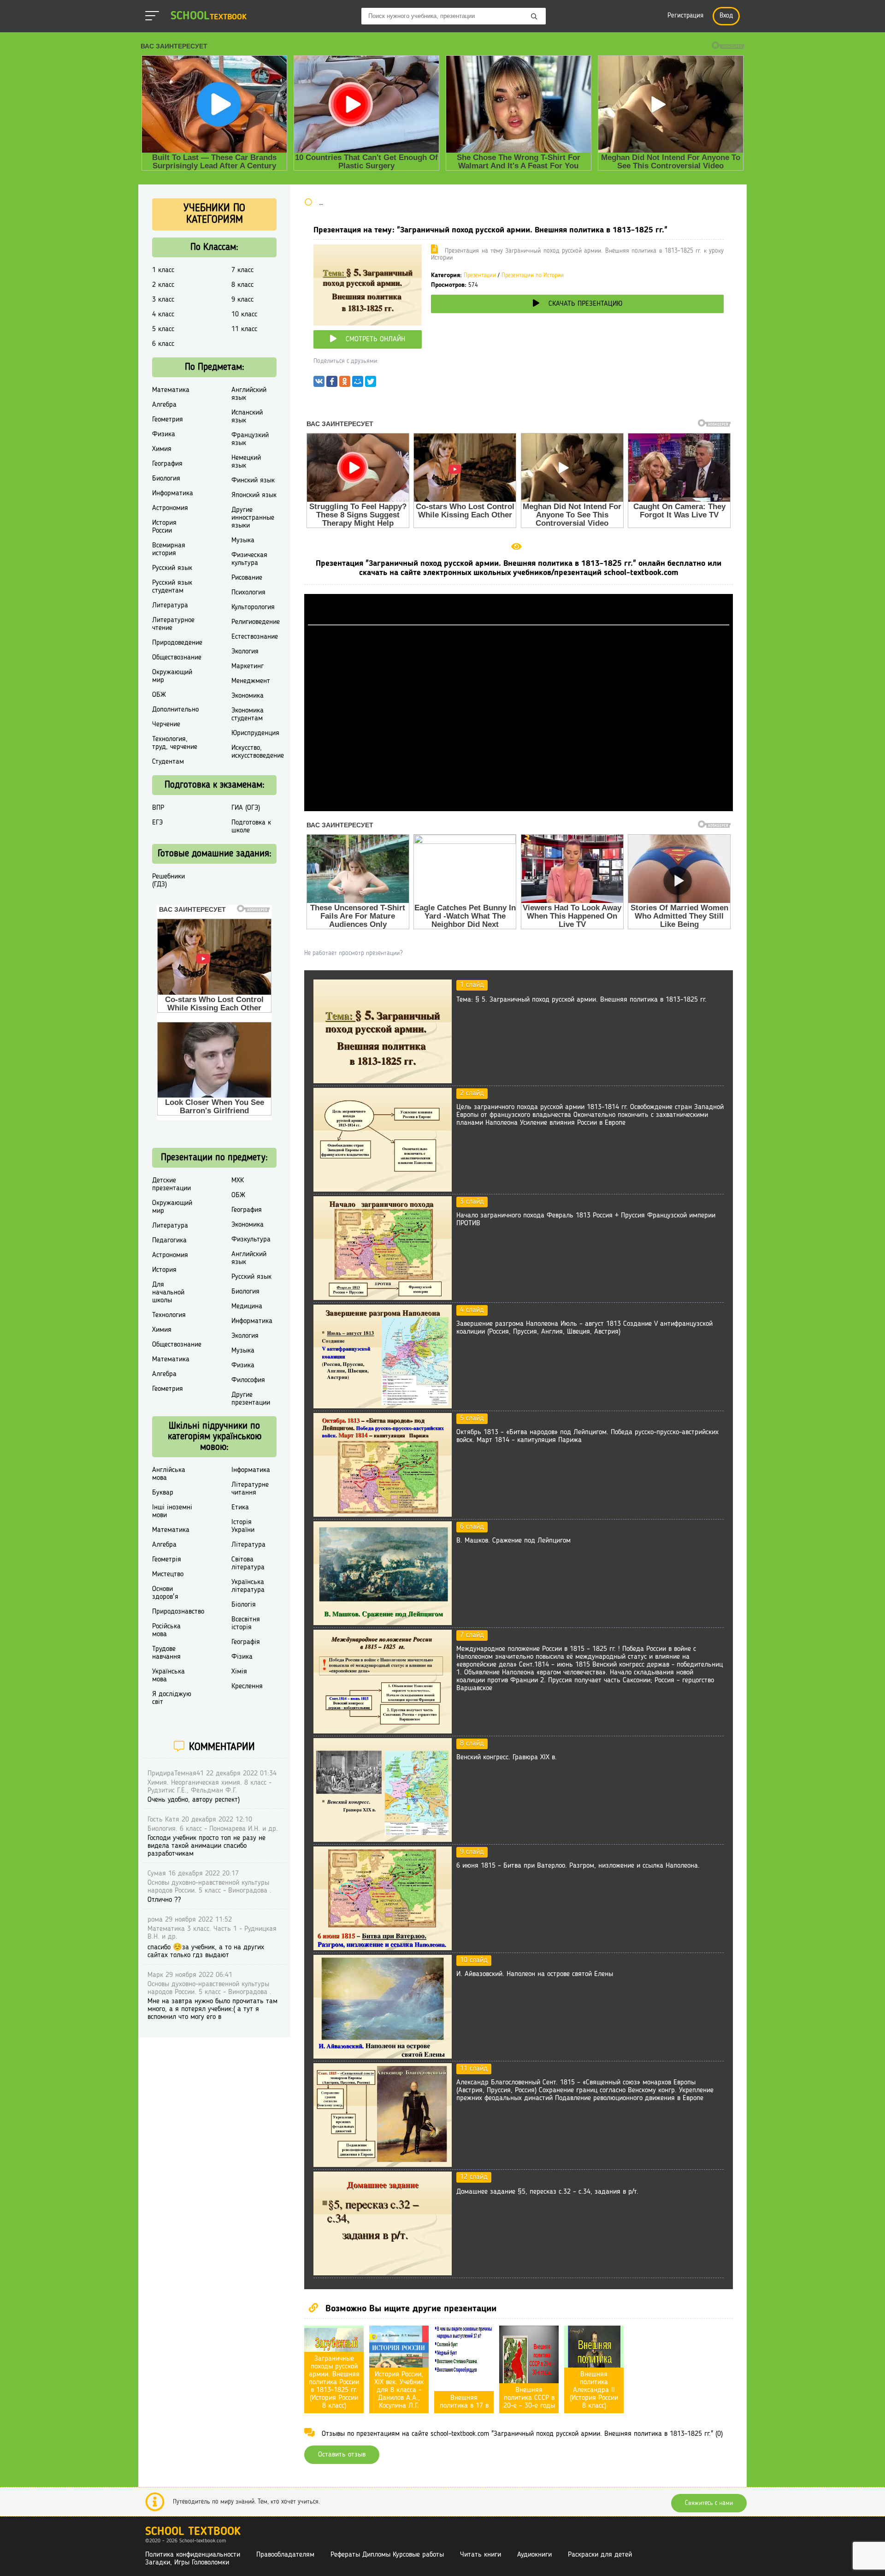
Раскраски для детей (600, 2555)
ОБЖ (159, 695)
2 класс (163, 285)
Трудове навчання (166, 1653)
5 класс (163, 329)
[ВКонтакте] (319, 384)
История (164, 1270)
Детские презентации (171, 1184)
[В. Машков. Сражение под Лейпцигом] (383, 1623)
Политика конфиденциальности (193, 2555)
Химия (162, 449)
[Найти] (534, 17)
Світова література (248, 1564)
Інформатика (251, 1470)
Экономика (248, 696)
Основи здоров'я (165, 1593)
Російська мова (166, 1630)
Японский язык (254, 495)
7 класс (242, 270)
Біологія (244, 1605)
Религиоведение (256, 622)
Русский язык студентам (172, 587)
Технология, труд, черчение (175, 743)
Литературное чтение (173, 624)
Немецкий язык (246, 462)
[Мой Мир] (358, 384)
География (167, 464)
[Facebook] (332, 384)
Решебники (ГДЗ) (168, 881)
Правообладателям (285, 2555)
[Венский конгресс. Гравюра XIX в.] (383, 1840)
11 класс (244, 329)
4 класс (163, 315)
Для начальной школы (168, 1293)
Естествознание (255, 637)
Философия (248, 1380)
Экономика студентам (248, 715)
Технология (169, 1315)
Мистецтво (168, 1574)
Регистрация (685, 16)
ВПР (158, 808)
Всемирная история (169, 549)
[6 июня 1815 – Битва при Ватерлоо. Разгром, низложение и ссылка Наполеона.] (383, 1948)
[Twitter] (371, 384)
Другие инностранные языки (253, 518)
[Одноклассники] (345, 384)
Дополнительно (175, 710)
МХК (238, 1181)
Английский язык (249, 394)
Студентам (168, 762)
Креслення (247, 1686)
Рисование (247, 578)
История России (164, 527)
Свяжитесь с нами (709, 2503)
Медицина (247, 1306)
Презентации (480, 276)
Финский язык (253, 481)
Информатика (173, 493)
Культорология (253, 607)
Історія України (243, 1526)
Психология (248, 593)
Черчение (166, 724)
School (209, 16)
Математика (171, 390)
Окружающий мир (172, 676)
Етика (240, 1508)
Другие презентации (251, 1399)
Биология (166, 479)
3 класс (163, 300)
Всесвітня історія (246, 1623)
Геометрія (167, 1560)
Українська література (248, 1586)
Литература (170, 605)
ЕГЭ (157, 823)
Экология (245, 652)
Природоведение (177, 643)
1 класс (163, 270)
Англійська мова (169, 1474)
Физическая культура (249, 559)
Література (248, 1545)
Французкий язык (250, 439)
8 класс (242, 285)
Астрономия (170, 508)
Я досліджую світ (172, 1698)
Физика (164, 434)
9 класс (242, 300)
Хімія (239, 1672)
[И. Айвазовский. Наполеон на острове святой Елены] (383, 2057)
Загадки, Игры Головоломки (187, 2563)
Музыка (243, 540)
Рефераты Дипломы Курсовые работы (387, 2555)
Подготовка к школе (251, 827)
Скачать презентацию (585, 304)
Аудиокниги (534, 2555)
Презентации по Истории (533, 276)
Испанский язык (247, 417)
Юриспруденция (255, 733)
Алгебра (164, 405)
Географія (246, 1642)
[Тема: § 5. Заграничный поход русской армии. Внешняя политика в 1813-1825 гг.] (383, 1081)
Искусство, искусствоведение (258, 752)
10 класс (244, 315)
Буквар (163, 1493)
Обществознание (177, 658)
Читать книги (481, 2555)
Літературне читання (250, 1489)
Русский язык (172, 568)
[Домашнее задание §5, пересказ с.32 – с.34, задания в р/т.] (383, 2273)
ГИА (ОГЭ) (246, 808)
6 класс (163, 344)
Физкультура (251, 1240)
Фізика (242, 1657)
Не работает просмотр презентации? (353, 953)
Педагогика (169, 1241)
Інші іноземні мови (172, 1511)
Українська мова (168, 1676)
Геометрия (168, 420)
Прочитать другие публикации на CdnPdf (519, 807)
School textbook (193, 2532)
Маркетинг (248, 666)
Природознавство (178, 1612)
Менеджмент (251, 681)
